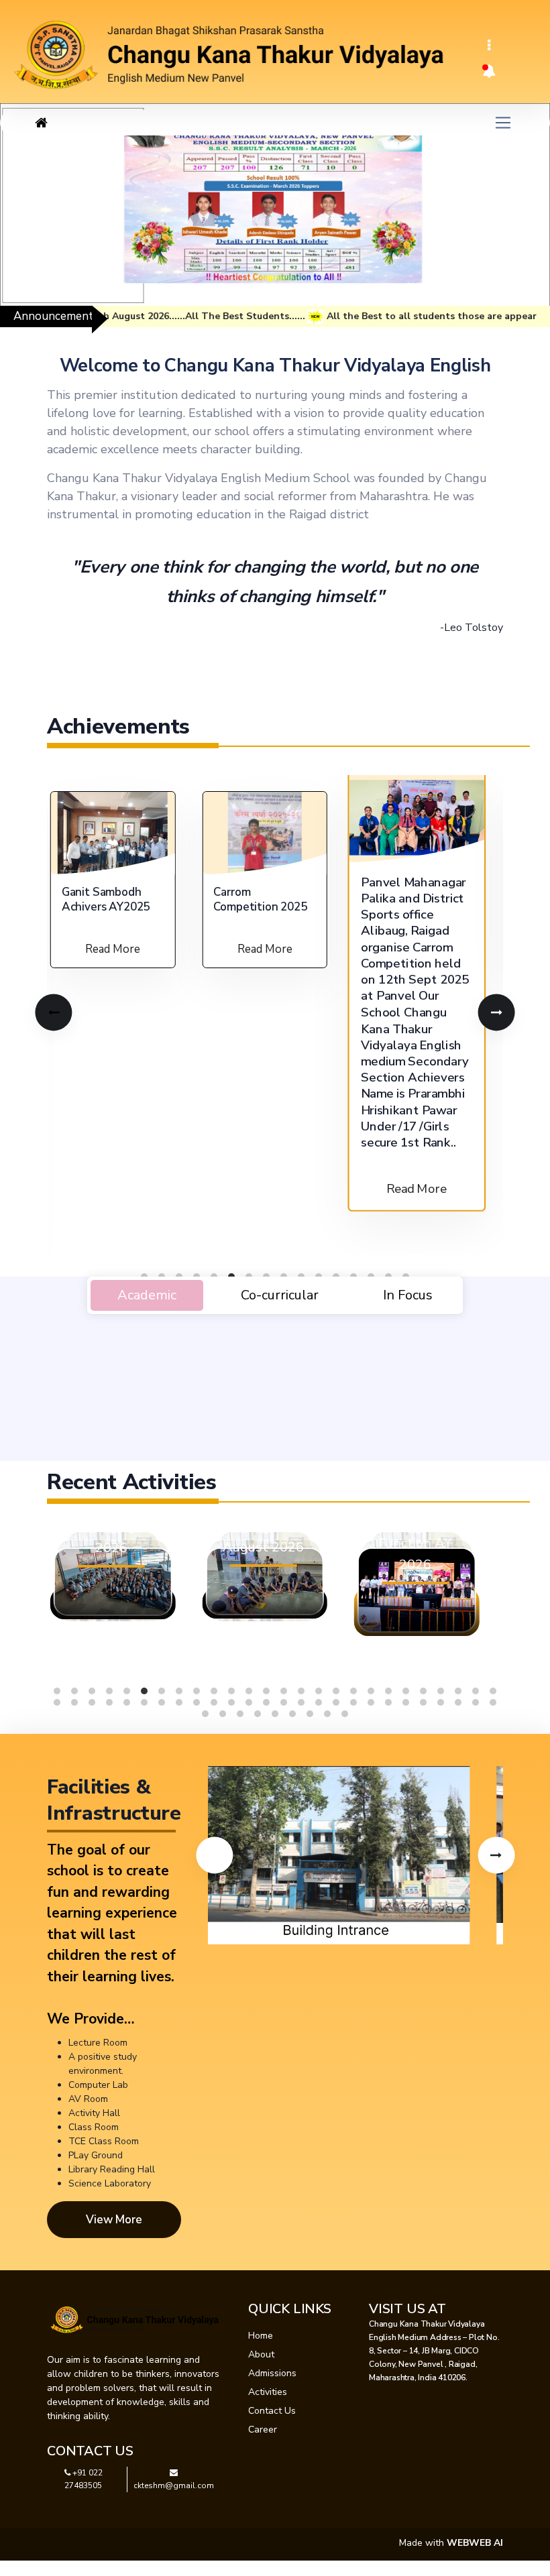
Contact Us (272, 2411)
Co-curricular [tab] (280, 1295)
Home (261, 2336)
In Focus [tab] (408, 1295)
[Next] (496, 1012)
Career (263, 2429)
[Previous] (53, 1012)
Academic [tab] (147, 1295)
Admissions (272, 2373)
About (261, 2354)
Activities (268, 2392)
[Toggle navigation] (489, 46)
